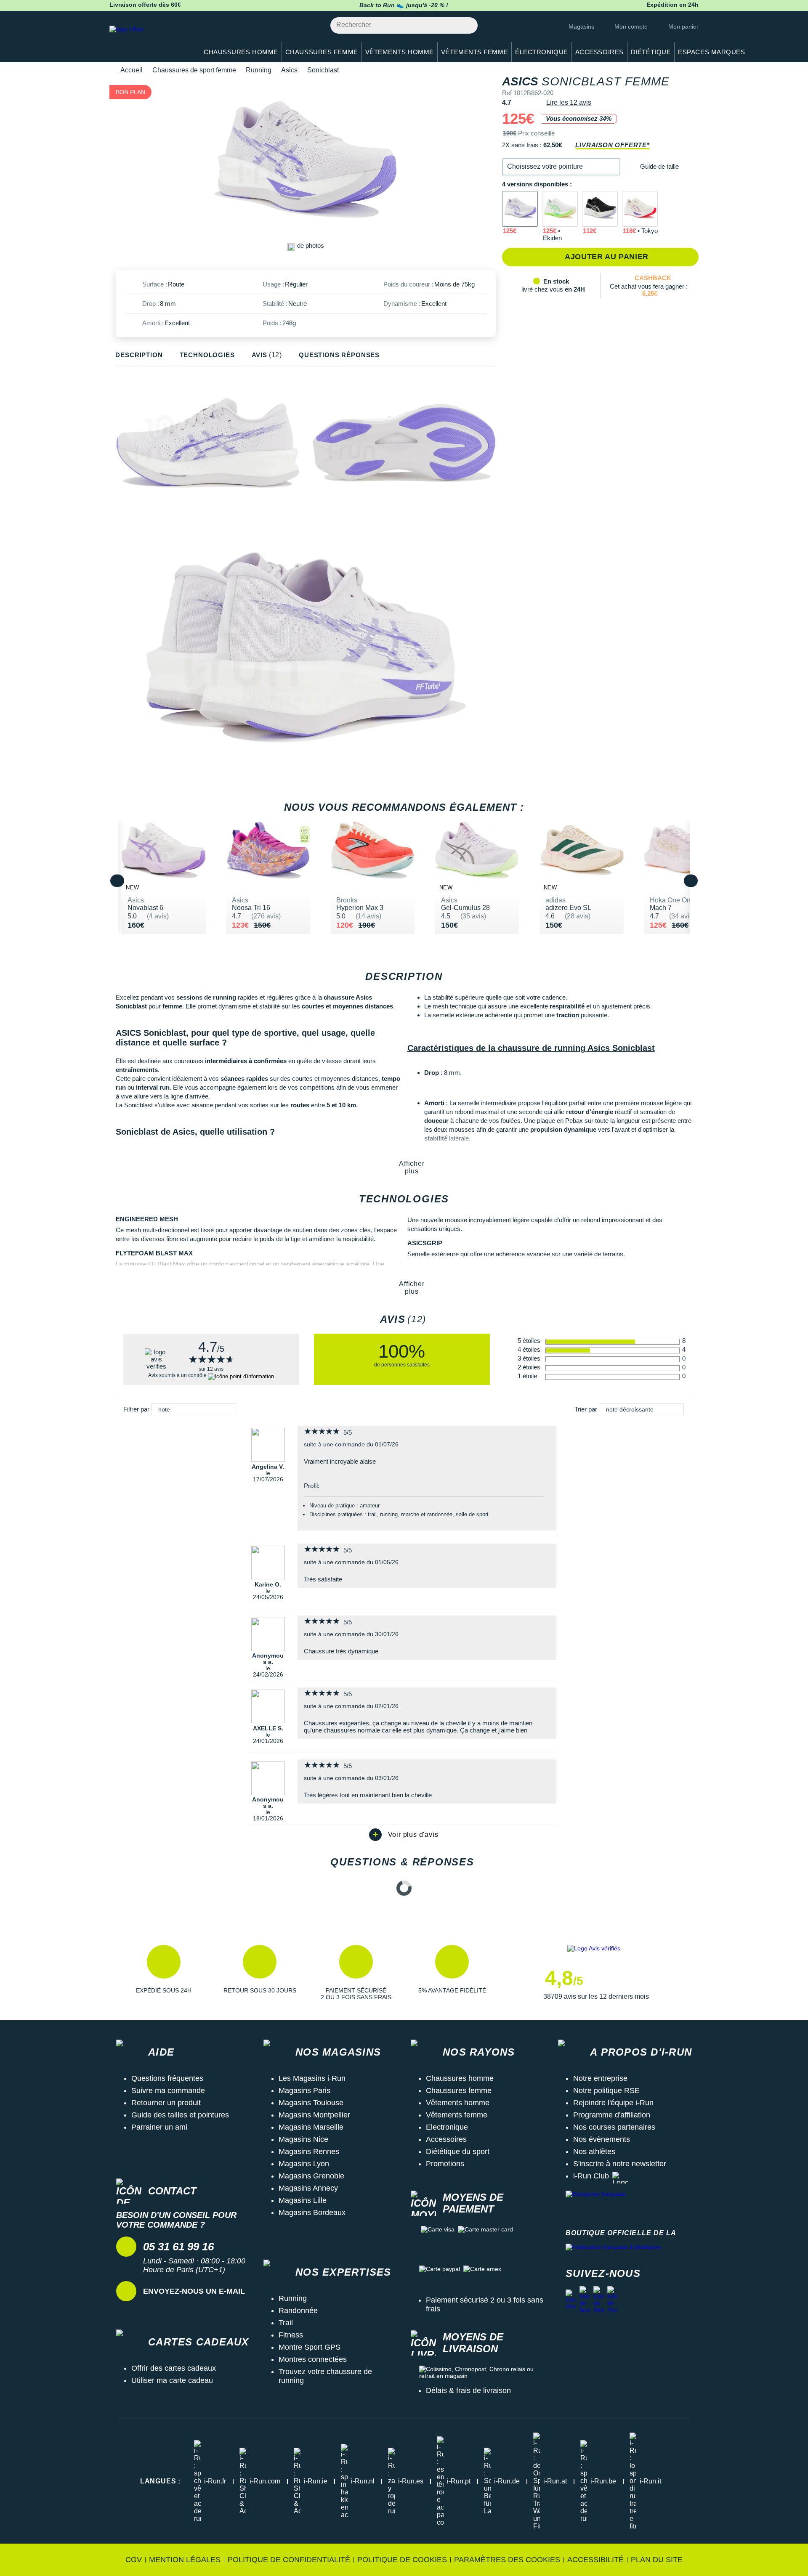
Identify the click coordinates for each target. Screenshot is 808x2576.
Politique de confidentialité (289, 2560)
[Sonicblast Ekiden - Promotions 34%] (560, 209)
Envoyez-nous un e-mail (194, 2291)
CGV (134, 2560)
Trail (286, 2323)
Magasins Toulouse (311, 2103)
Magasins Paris (304, 2091)
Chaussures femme (459, 2091)
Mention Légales (185, 2560)
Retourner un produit (166, 2103)
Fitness (291, 2335)
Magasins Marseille (311, 2127)
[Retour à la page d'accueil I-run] (149, 40)
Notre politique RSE (606, 2091)
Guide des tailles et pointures (180, 2115)
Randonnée (298, 2311)
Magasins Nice (303, 2139)
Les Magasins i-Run (312, 2078)
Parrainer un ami (159, 2127)
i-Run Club (591, 2176)
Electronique (447, 2127)
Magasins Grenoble (311, 2176)
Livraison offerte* (612, 145)
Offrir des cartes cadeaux (174, 2368)
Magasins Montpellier (314, 2115)
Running (259, 70)
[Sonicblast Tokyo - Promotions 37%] (640, 209)
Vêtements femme (457, 2115)
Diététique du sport (458, 2152)
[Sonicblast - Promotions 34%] (520, 209)
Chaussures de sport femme (194, 70)
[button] (561, 167)
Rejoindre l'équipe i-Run (613, 2103)
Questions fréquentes (167, 2078)
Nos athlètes (594, 2152)
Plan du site (657, 2560)
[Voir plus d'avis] (404, 1835)
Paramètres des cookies (507, 2560)
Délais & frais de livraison (468, 2390)
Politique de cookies (402, 2560)
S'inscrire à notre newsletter (620, 2164)
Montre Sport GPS (310, 2347)
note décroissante (630, 1409)
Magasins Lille (303, 2200)
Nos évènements (602, 2139)
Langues (160, 2481)
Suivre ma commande (168, 2091)
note (164, 1409)
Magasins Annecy (308, 2188)
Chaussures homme (460, 2078)
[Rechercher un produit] (466, 25)
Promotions (445, 2164)
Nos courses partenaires (614, 2127)
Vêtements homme (458, 2103)
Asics (289, 70)
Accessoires (446, 2139)
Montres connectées (313, 2359)
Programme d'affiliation (612, 2115)
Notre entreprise (600, 2078)
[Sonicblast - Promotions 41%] (600, 209)
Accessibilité (595, 2560)
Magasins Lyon (304, 2164)
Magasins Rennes (309, 2152)
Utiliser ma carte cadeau (172, 2380)
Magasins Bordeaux (312, 2213)
